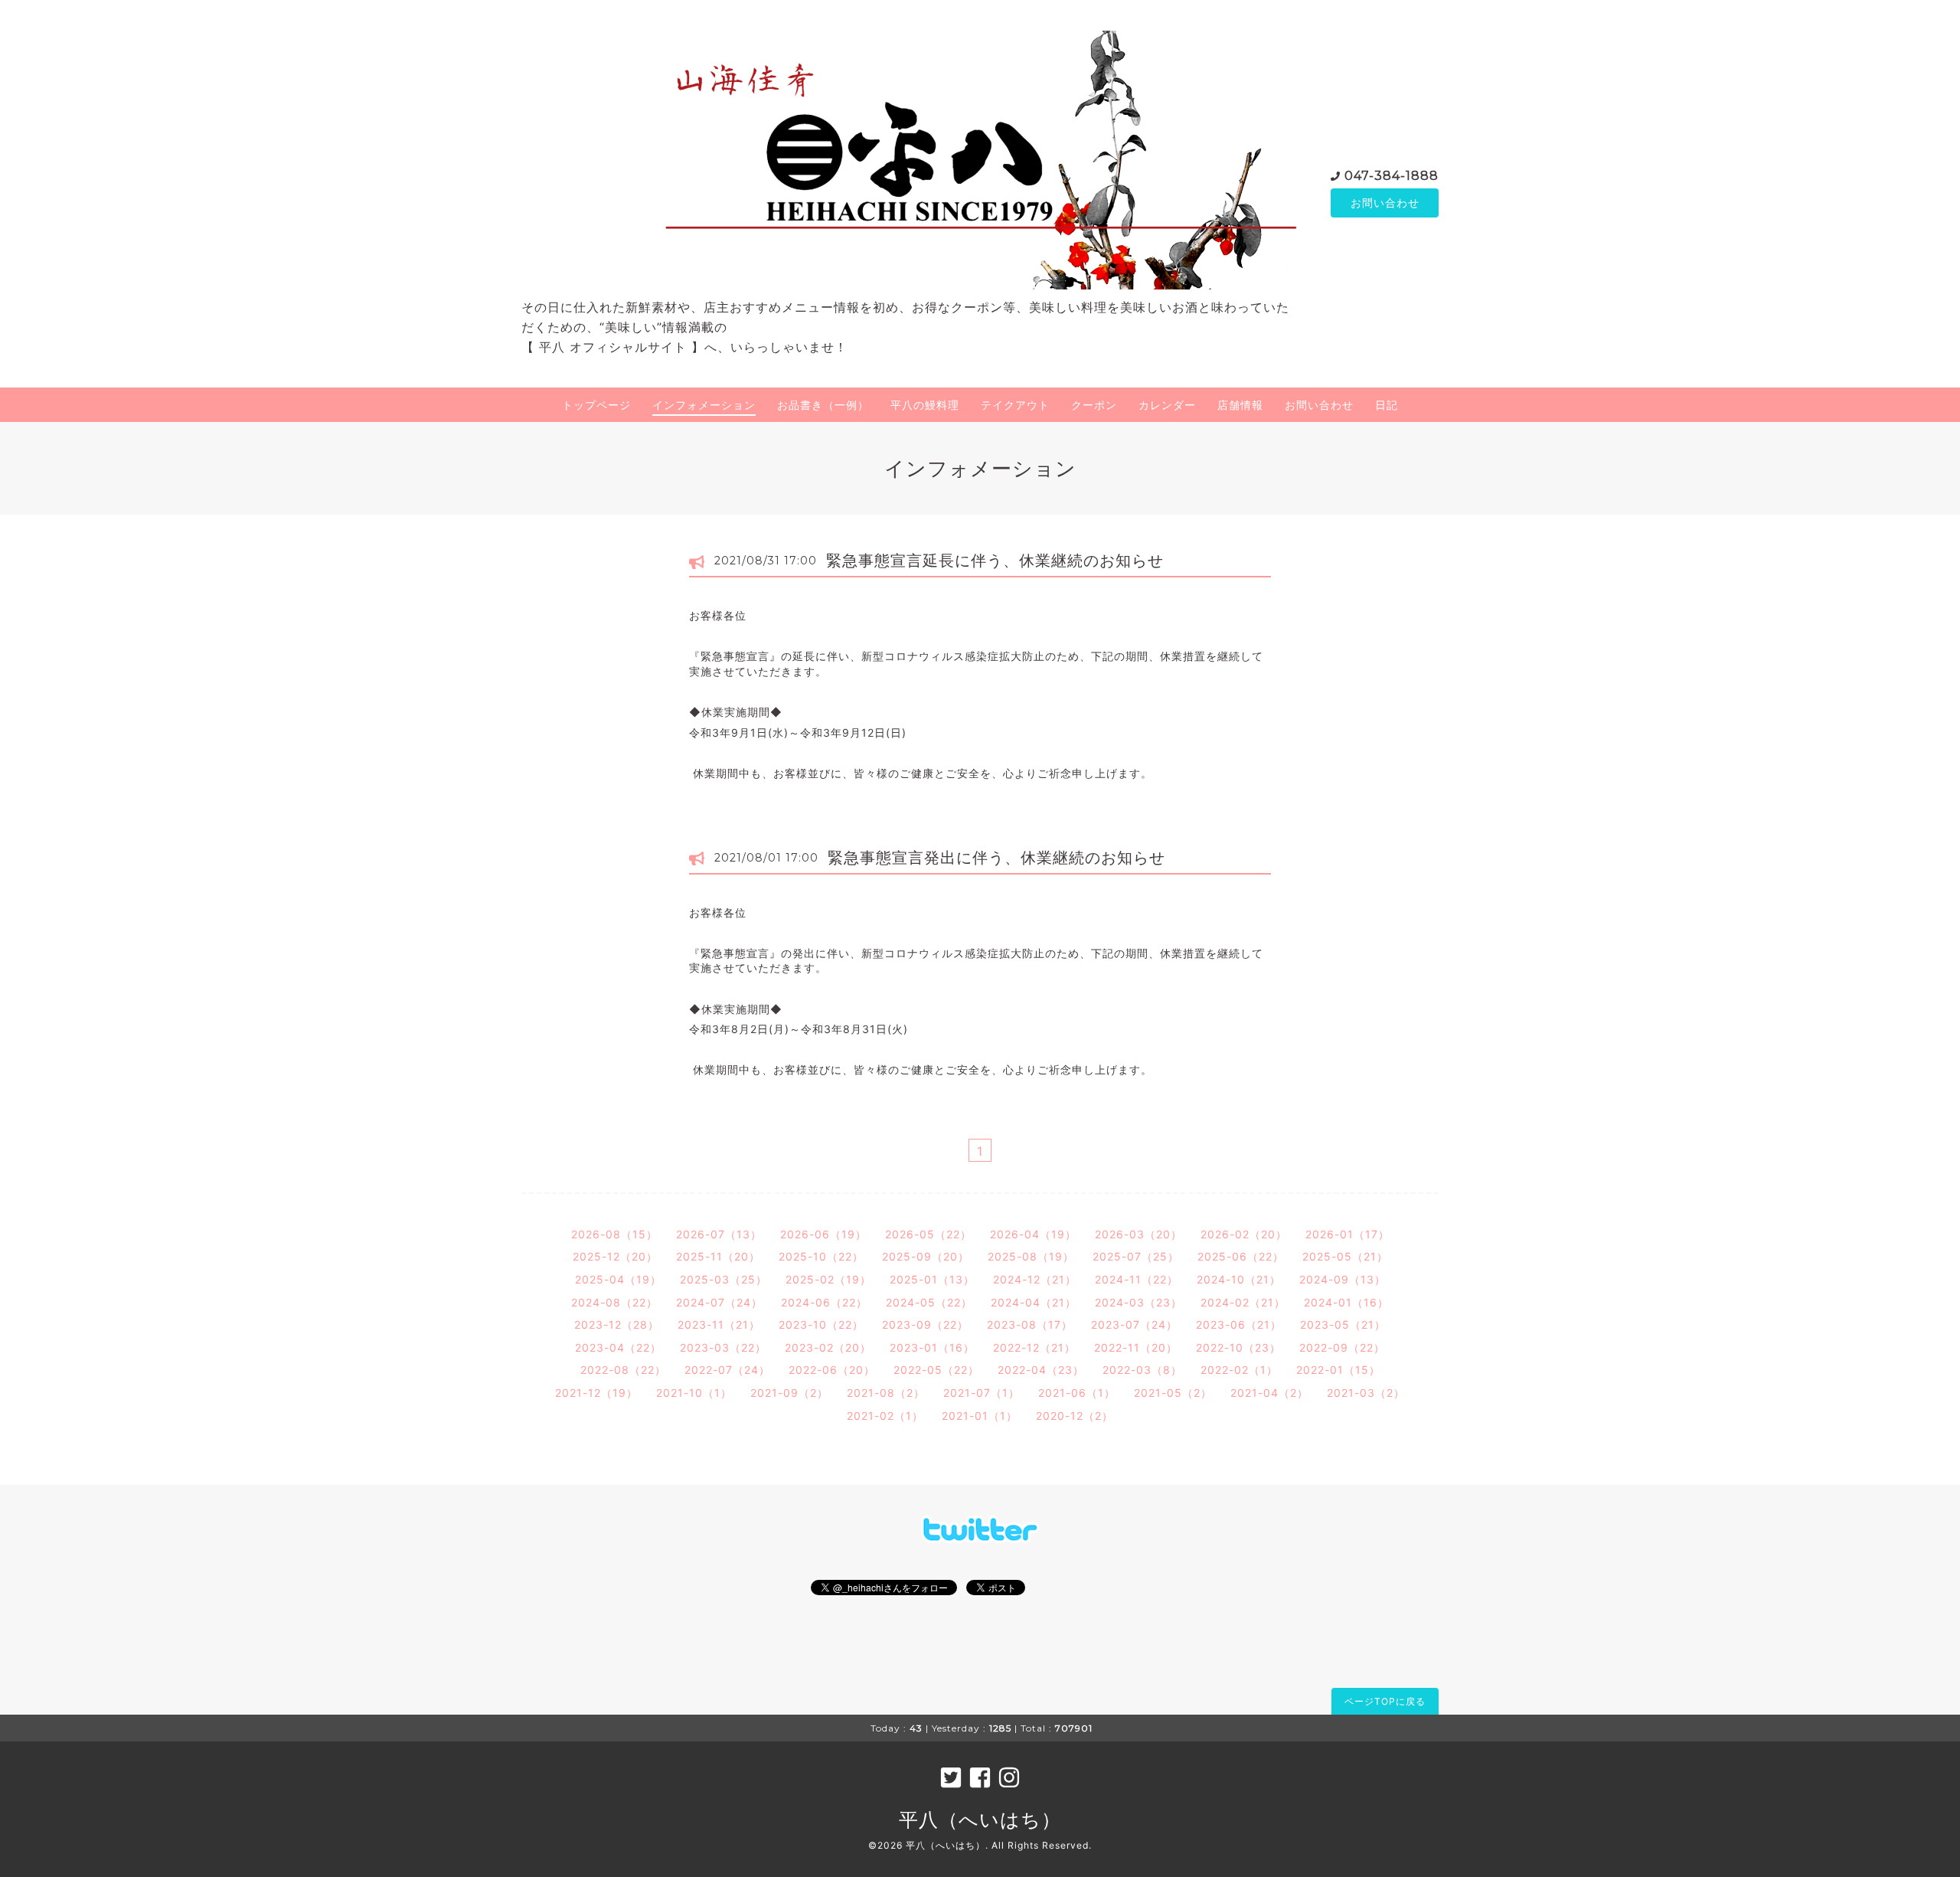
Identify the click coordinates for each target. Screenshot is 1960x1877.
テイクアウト (1015, 405)
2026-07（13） (719, 1234)
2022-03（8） (1142, 1370)
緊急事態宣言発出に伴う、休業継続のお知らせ (996, 858)
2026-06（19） (823, 1234)
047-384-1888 (1392, 176)
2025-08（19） (1031, 1256)
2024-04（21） (1034, 1302)
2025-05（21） (1345, 1256)
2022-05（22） (936, 1370)
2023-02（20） (828, 1347)
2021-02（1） (885, 1416)
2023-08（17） (1030, 1324)
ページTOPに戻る (1385, 1701)
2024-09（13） (1343, 1279)
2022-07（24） (727, 1370)
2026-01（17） (1347, 1234)
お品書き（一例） (823, 405)
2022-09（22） (1342, 1347)
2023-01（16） (932, 1347)
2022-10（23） (1238, 1347)
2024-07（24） (719, 1302)
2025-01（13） (932, 1279)
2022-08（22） (623, 1370)
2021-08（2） (886, 1393)
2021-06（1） (1077, 1393)
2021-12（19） (596, 1393)
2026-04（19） (1033, 1234)
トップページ (596, 405)
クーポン (1094, 405)
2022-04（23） (1041, 1370)
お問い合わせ (1385, 203)
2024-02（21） (1243, 1302)
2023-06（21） (1239, 1324)
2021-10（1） (694, 1393)
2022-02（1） (1239, 1370)
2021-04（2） (1269, 1393)
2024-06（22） (824, 1302)
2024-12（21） (1035, 1279)
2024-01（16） (1346, 1302)
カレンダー (1167, 405)
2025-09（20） (926, 1256)
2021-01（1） (980, 1416)
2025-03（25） (724, 1279)
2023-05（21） (1343, 1324)
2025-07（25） (1136, 1256)
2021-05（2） (1173, 1393)
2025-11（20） (718, 1256)
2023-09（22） (925, 1324)
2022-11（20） (1136, 1347)
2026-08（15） (614, 1234)
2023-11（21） (719, 1324)
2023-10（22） (821, 1324)
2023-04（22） (618, 1347)
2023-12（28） (617, 1324)
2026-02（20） (1244, 1234)
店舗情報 (1240, 405)
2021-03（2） (1366, 1393)
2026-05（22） (928, 1234)
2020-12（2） (1075, 1416)
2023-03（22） (723, 1347)
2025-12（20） (615, 1256)
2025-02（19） (828, 1279)
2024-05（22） (929, 1302)
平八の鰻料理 (925, 405)
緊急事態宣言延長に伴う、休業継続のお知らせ (995, 561)
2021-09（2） (789, 1393)
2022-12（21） (1034, 1347)
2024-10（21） (1239, 1279)
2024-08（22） (614, 1302)
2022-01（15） (1338, 1370)
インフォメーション (704, 405)
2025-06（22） (1241, 1256)
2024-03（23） (1138, 1302)
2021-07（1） (982, 1393)
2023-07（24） (1134, 1324)
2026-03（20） (1138, 1234)
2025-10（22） (821, 1256)
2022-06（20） (832, 1370)
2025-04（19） (618, 1279)
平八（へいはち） (980, 1820)
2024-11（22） (1137, 1279)
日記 (1387, 405)
